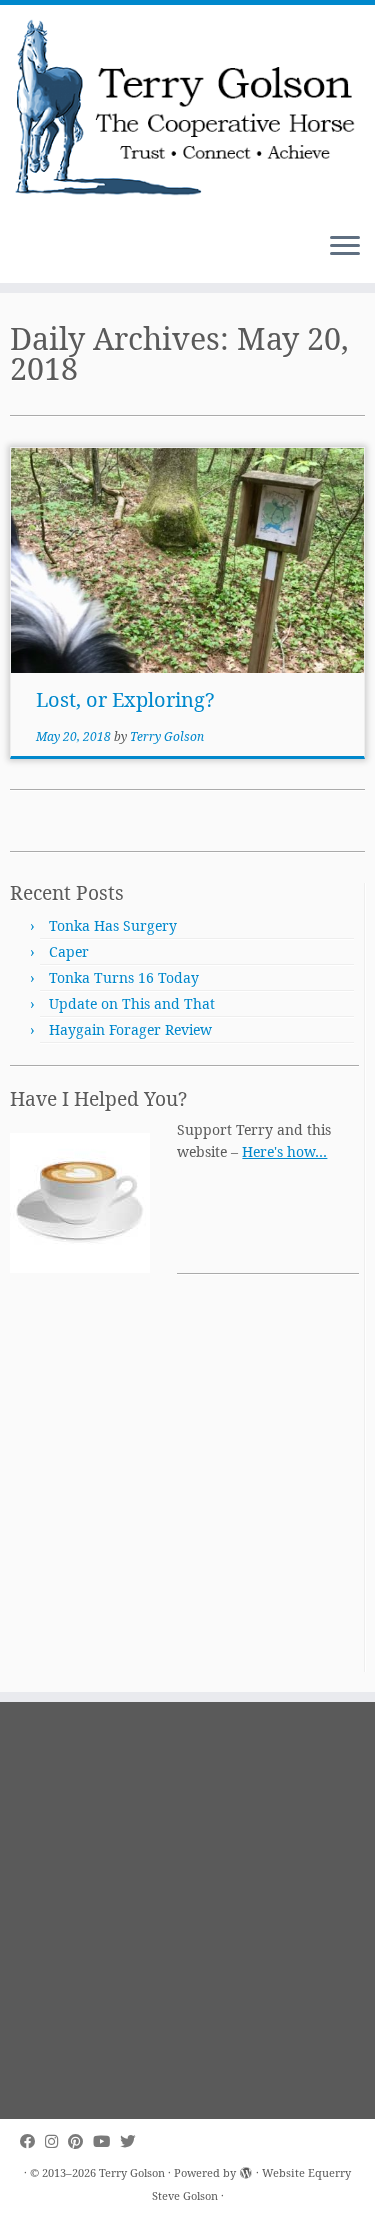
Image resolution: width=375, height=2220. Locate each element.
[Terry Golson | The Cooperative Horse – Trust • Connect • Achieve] (187, 110)
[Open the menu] (345, 247)
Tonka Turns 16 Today (124, 977)
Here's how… (284, 1151)
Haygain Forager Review (130, 1029)
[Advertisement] (187, 1484)
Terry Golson (167, 736)
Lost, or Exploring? (125, 699)
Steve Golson (185, 2195)
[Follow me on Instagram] (56, 2141)
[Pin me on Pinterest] (80, 2141)
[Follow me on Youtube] (106, 2141)
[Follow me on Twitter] (132, 2141)
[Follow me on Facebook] (32, 2141)
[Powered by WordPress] (246, 2169)
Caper (69, 951)
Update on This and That (132, 1003)
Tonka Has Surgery (113, 925)
